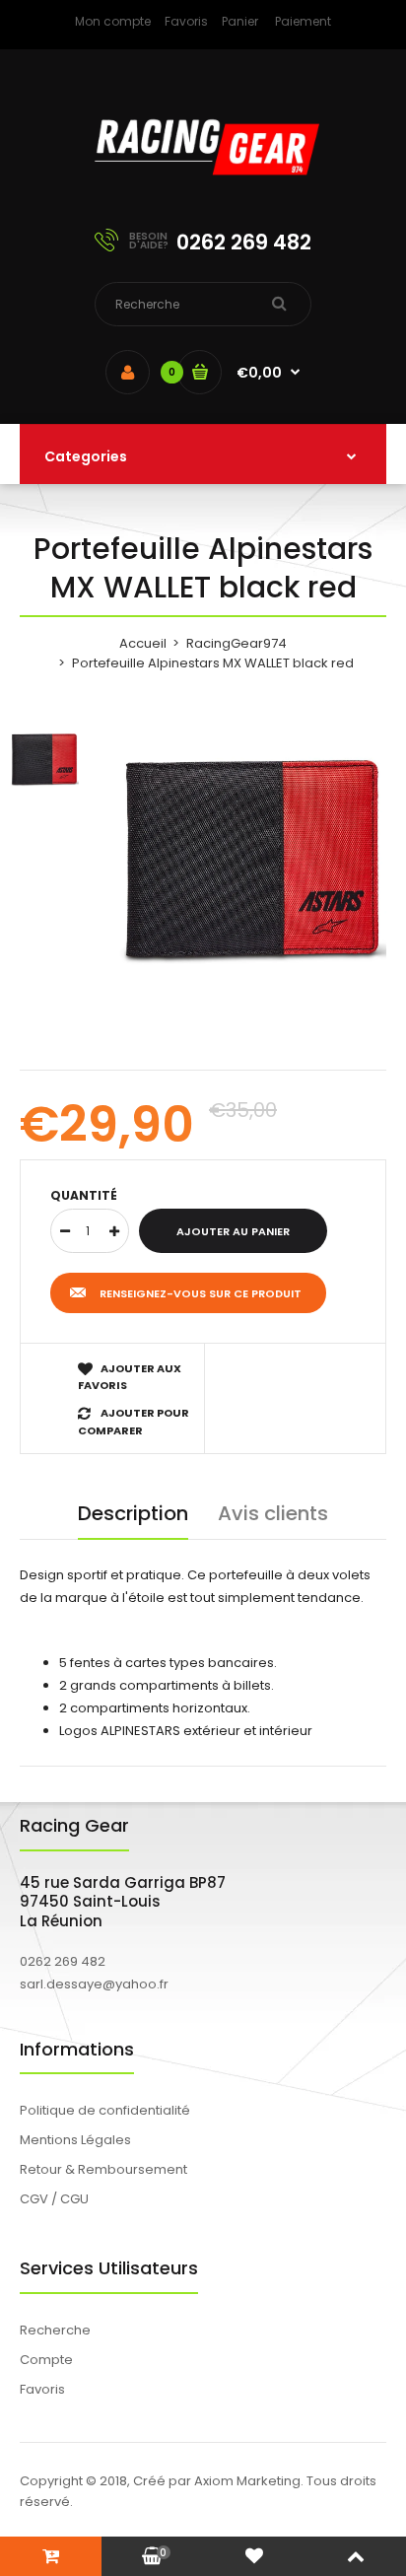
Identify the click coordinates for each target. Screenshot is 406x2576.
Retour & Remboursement (103, 2169)
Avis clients (273, 1513)
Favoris (186, 21)
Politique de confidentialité (105, 2110)
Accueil (143, 643)
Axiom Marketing (247, 2481)
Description (133, 1513)
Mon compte (113, 21)
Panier (240, 21)
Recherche (55, 2330)
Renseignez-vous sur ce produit (201, 1293)
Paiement (303, 21)
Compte (46, 2360)
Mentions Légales (75, 2140)
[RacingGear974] (203, 188)
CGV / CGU (54, 2199)
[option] (252, 859)
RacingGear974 (237, 643)
